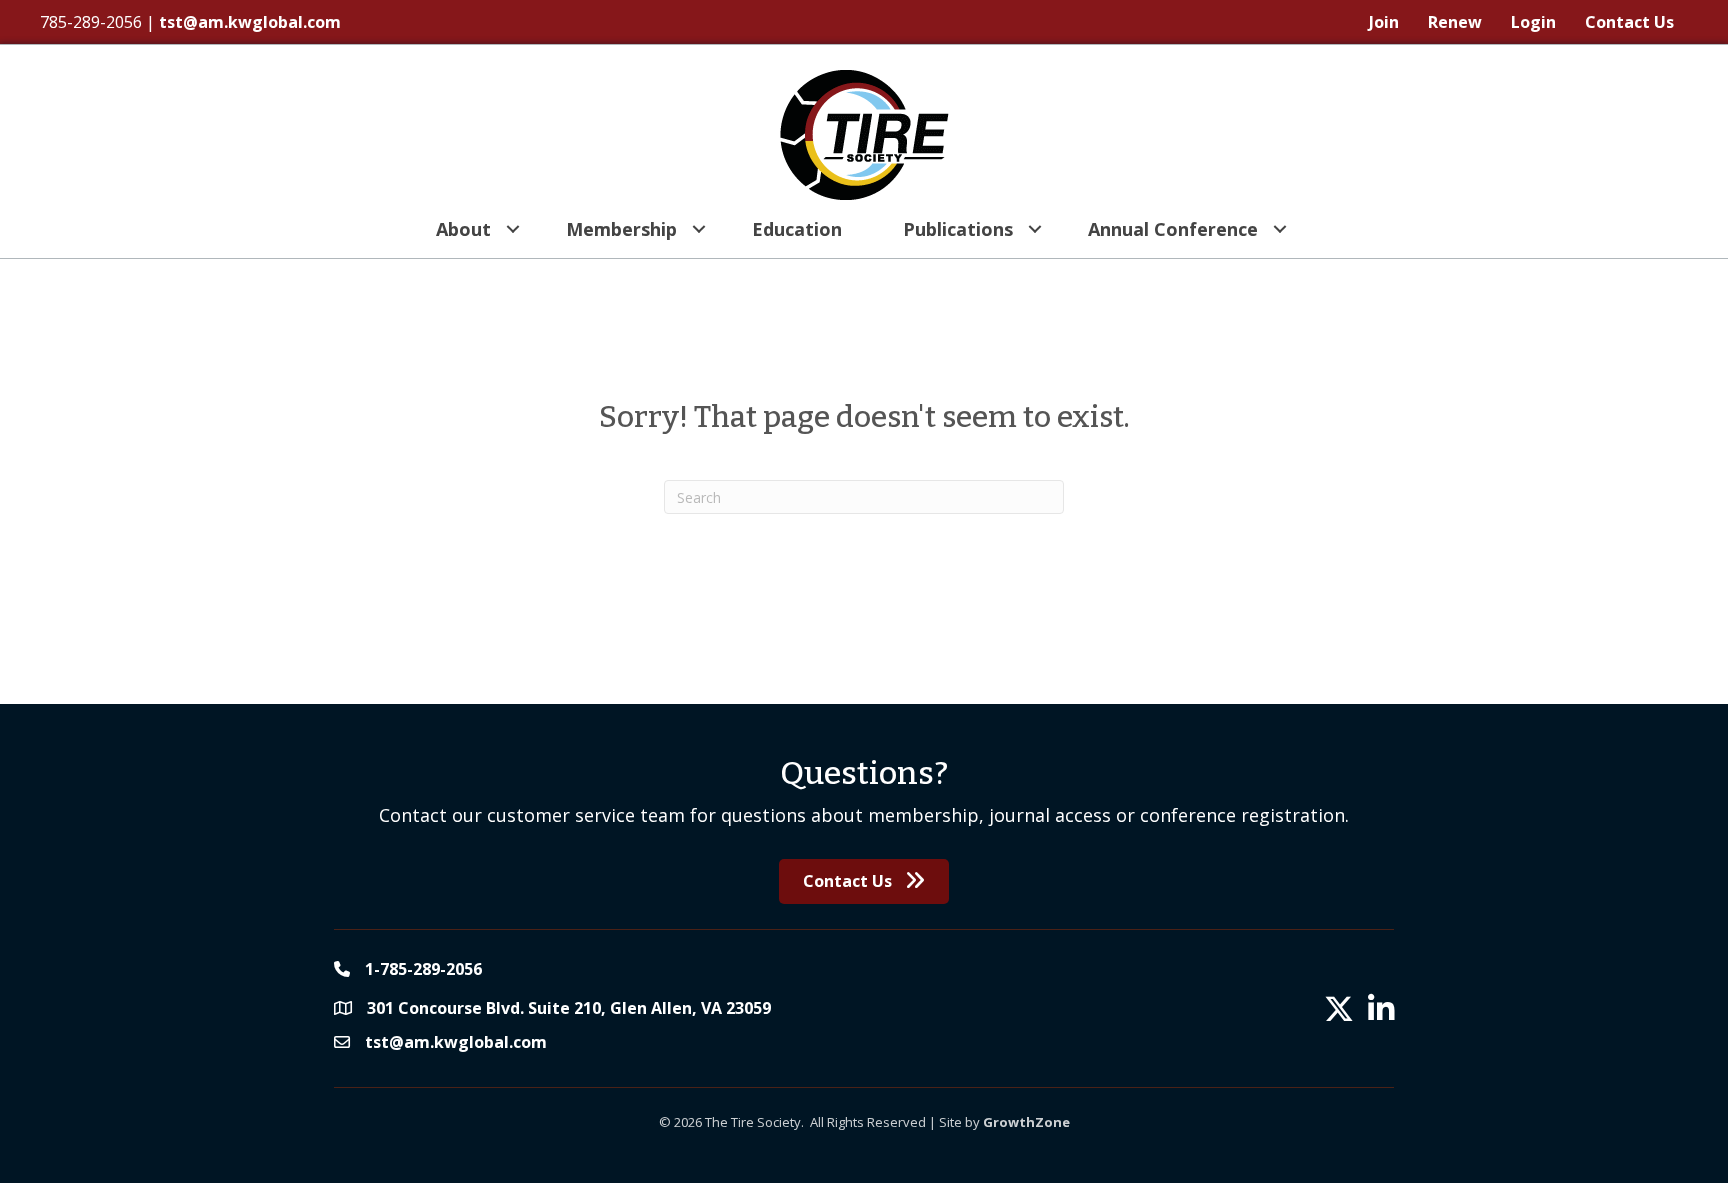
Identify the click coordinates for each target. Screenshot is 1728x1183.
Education (797, 229)
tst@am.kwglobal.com (250, 22)
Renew (1455, 22)
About (463, 229)
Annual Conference (1173, 229)
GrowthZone (1026, 1122)
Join (1384, 22)
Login (1533, 22)
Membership (621, 229)
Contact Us (1629, 22)
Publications (958, 229)
